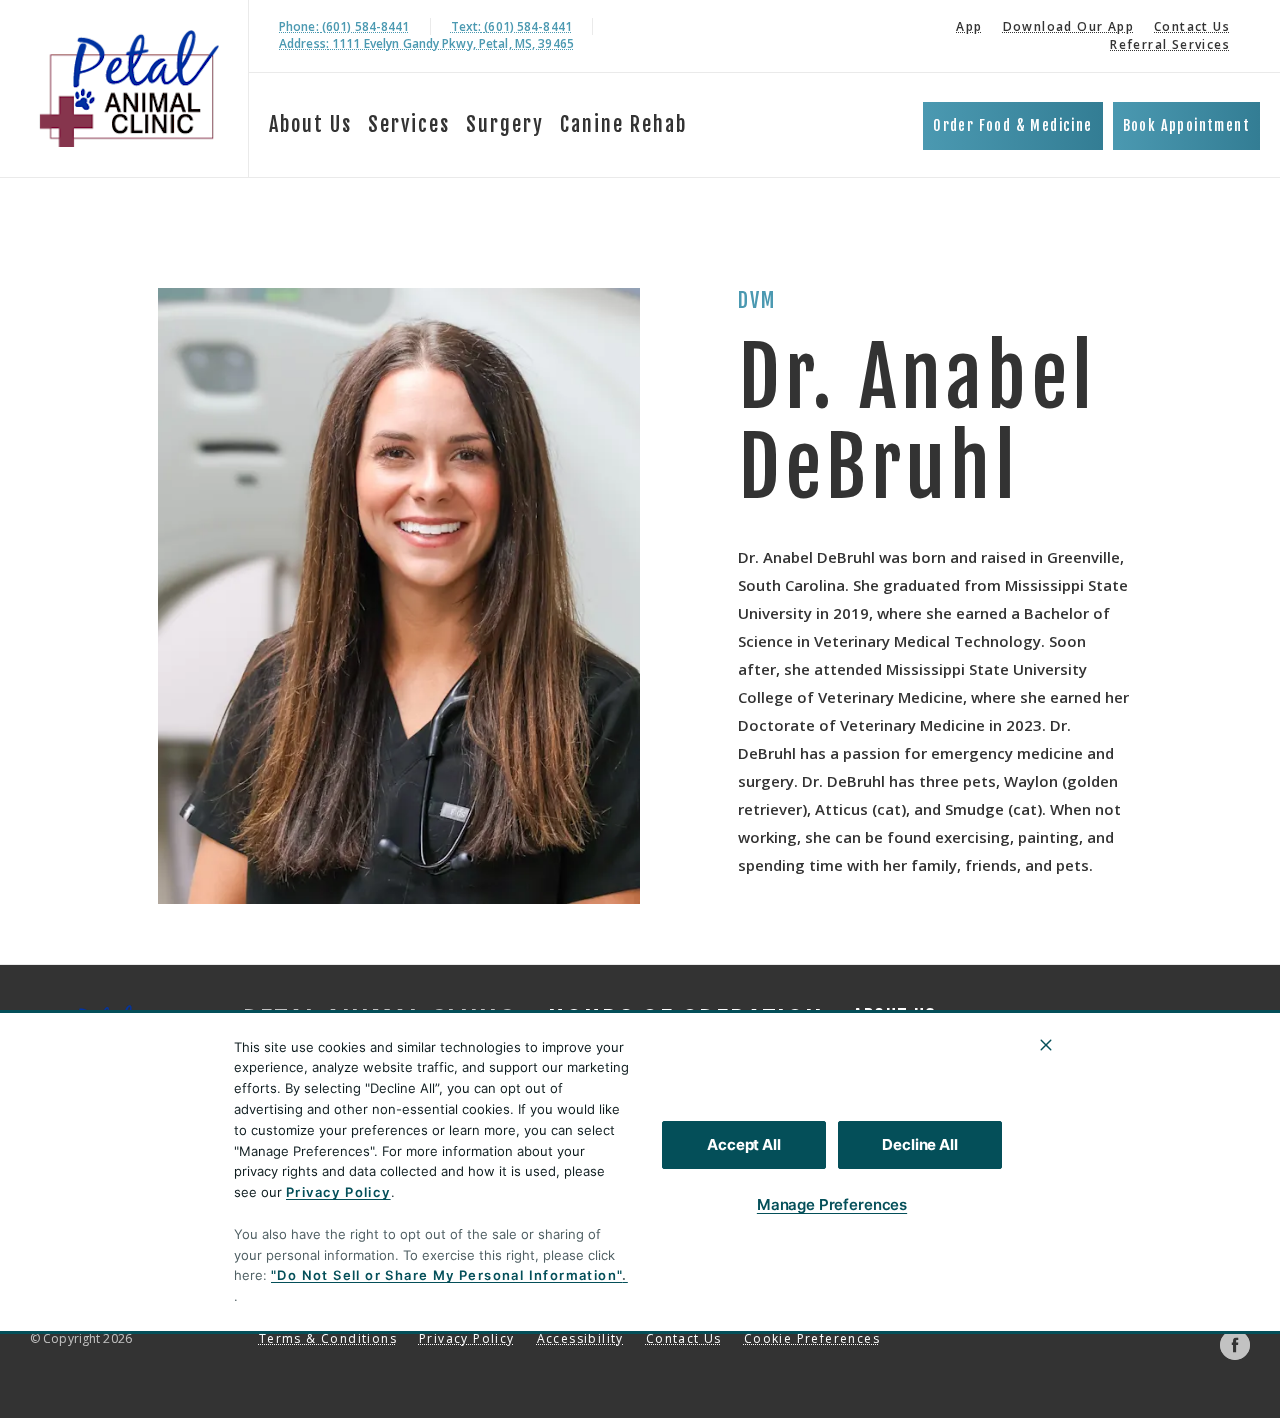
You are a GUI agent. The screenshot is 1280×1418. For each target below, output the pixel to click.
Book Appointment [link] (1186, 125)
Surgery (505, 124)
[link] (129, 88)
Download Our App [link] (1068, 26)
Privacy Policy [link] (467, 1338)
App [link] (969, 26)
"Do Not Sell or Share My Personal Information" (446, 1275)
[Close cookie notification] (1046, 1045)
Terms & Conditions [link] (328, 1338)
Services (409, 124)
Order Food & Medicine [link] (1012, 125)
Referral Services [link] (1170, 44)
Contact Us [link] (1192, 26)
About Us (310, 124)
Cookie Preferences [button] (812, 1338)
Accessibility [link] (580, 1338)
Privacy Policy (338, 1192)
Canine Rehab (623, 124)
